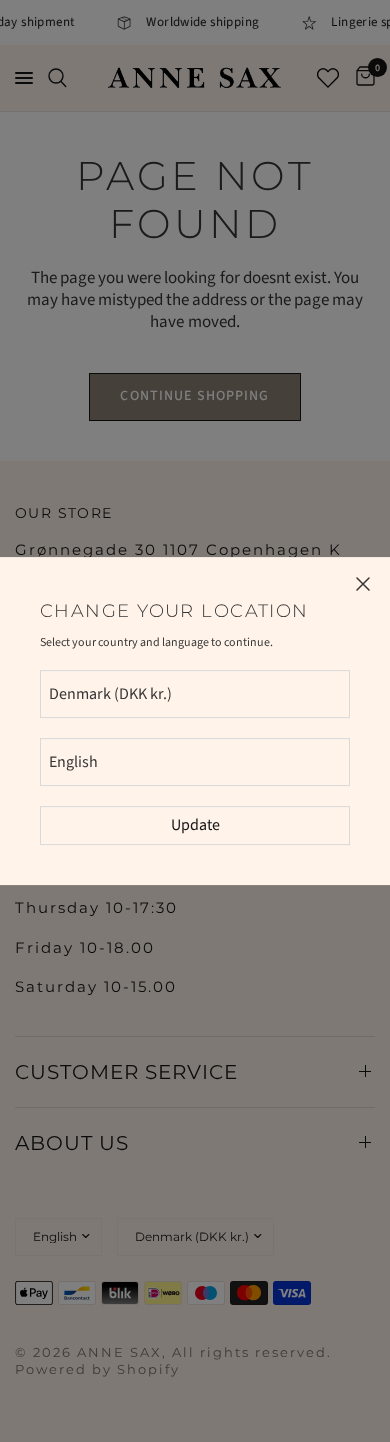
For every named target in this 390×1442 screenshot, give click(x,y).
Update (195, 825)
